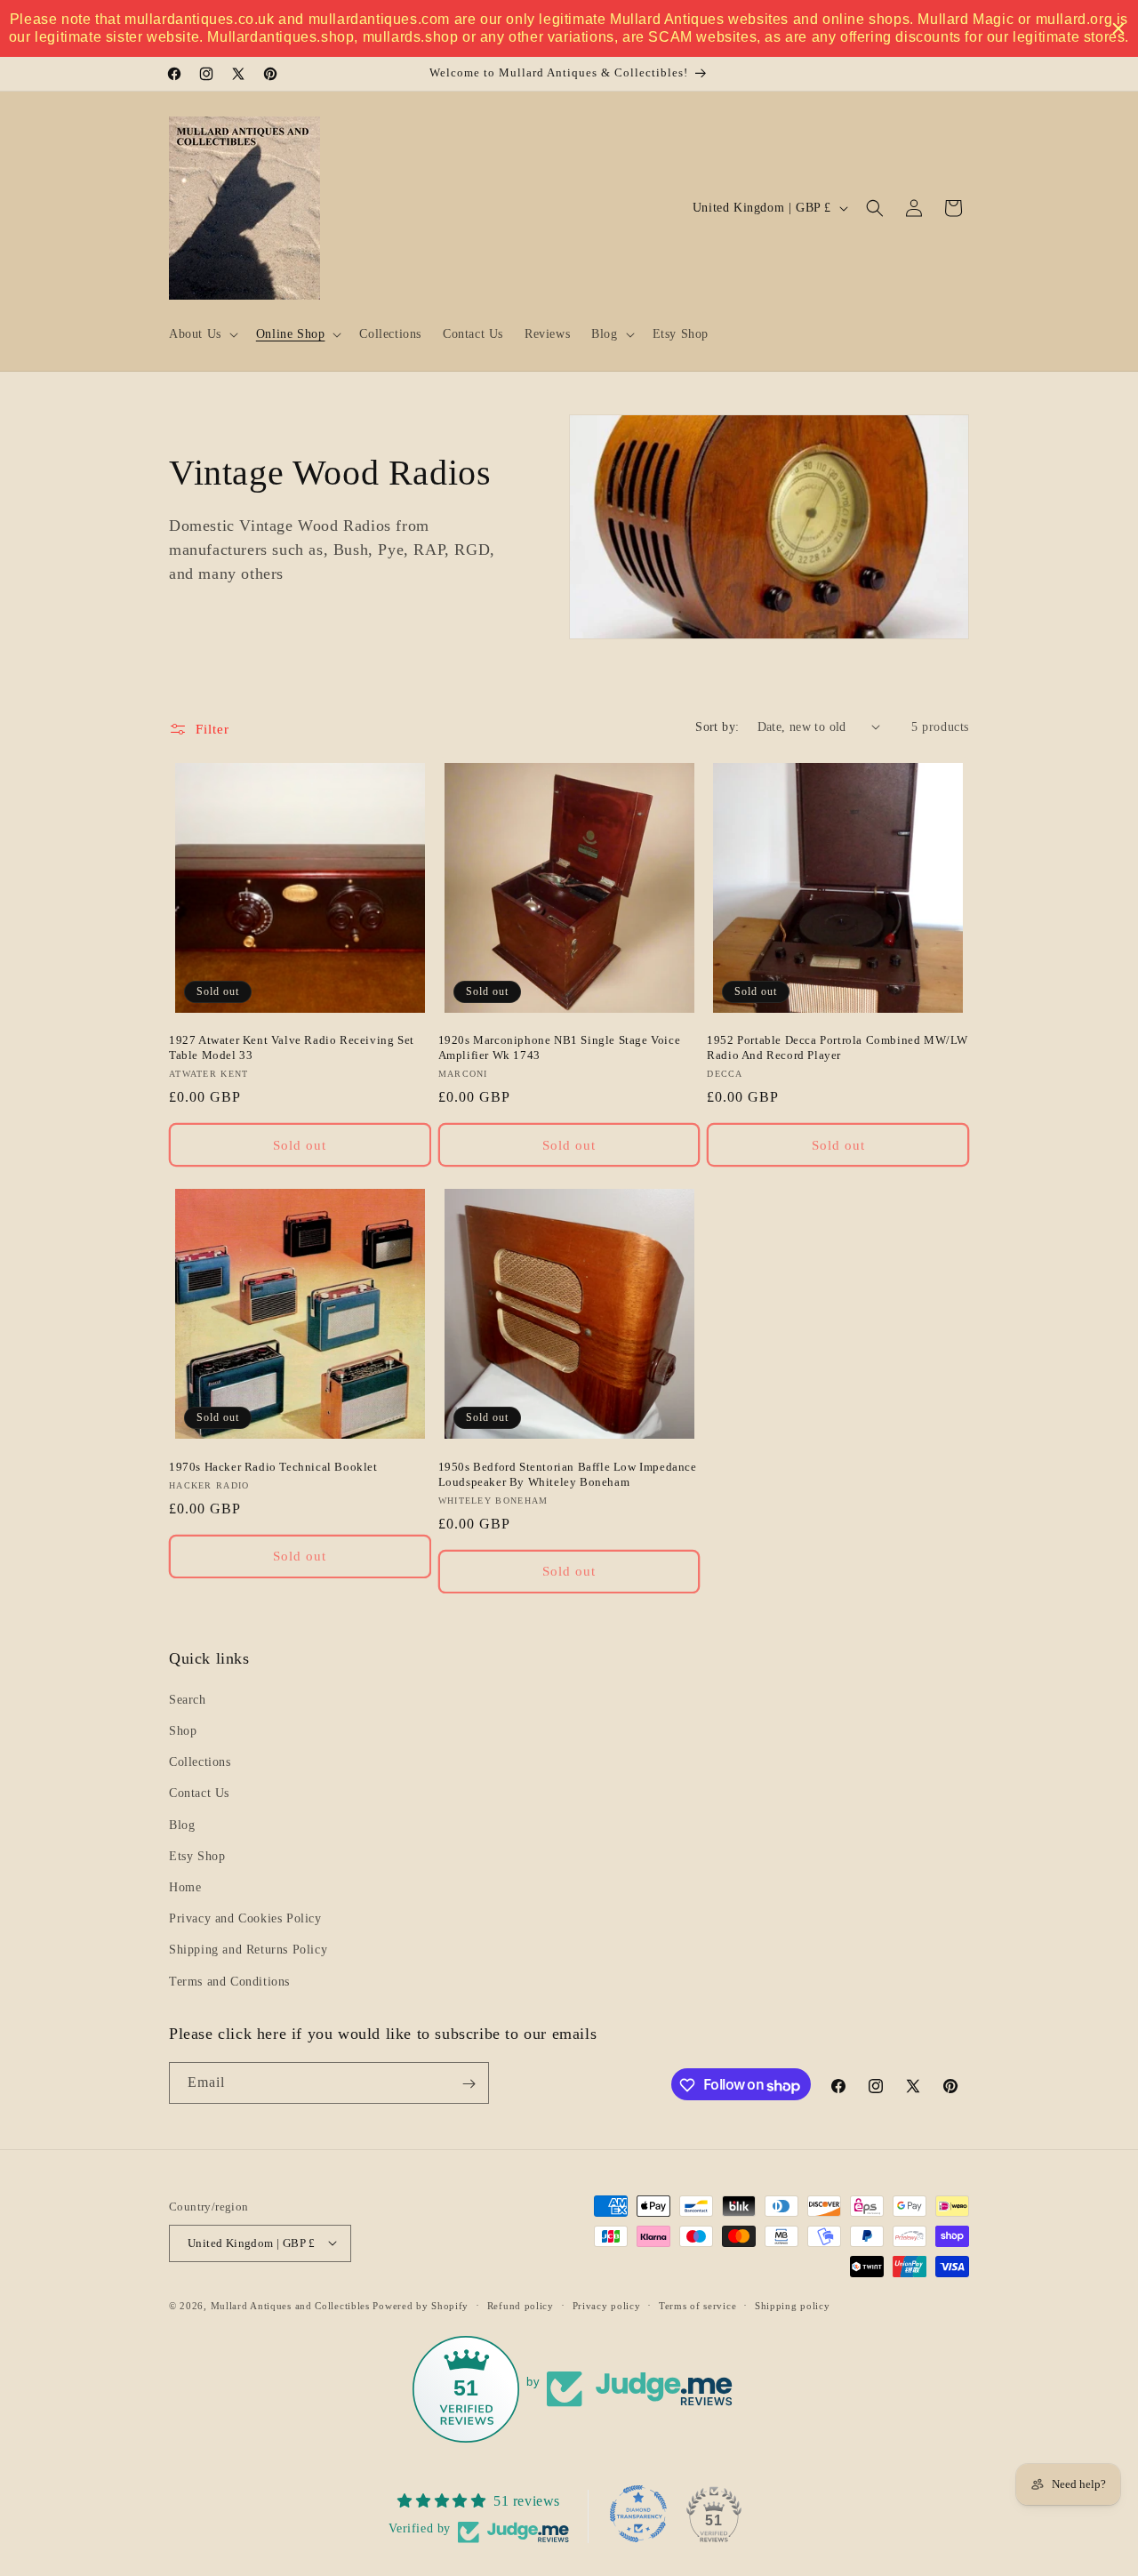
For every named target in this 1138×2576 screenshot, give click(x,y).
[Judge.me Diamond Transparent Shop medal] (638, 2514)
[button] (202, 334)
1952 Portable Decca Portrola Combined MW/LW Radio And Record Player (837, 1047)
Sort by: (717, 727)
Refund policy (521, 2305)
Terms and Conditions (229, 1982)
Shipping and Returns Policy (248, 1950)
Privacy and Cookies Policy (245, 1919)
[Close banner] (1118, 28)
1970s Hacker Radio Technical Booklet (273, 1467)
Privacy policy (607, 2305)
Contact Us (199, 1794)
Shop (183, 1732)
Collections (200, 1763)
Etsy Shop (197, 1856)
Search (188, 1700)
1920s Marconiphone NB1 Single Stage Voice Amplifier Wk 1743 (560, 1047)
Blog (182, 1825)
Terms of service (697, 2305)
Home (185, 1888)
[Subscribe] (469, 2084)
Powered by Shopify (421, 2305)
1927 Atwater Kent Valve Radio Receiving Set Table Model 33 (292, 1047)
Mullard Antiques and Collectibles (290, 2305)
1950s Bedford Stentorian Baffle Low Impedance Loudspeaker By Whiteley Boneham (568, 1474)
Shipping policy (793, 2305)
